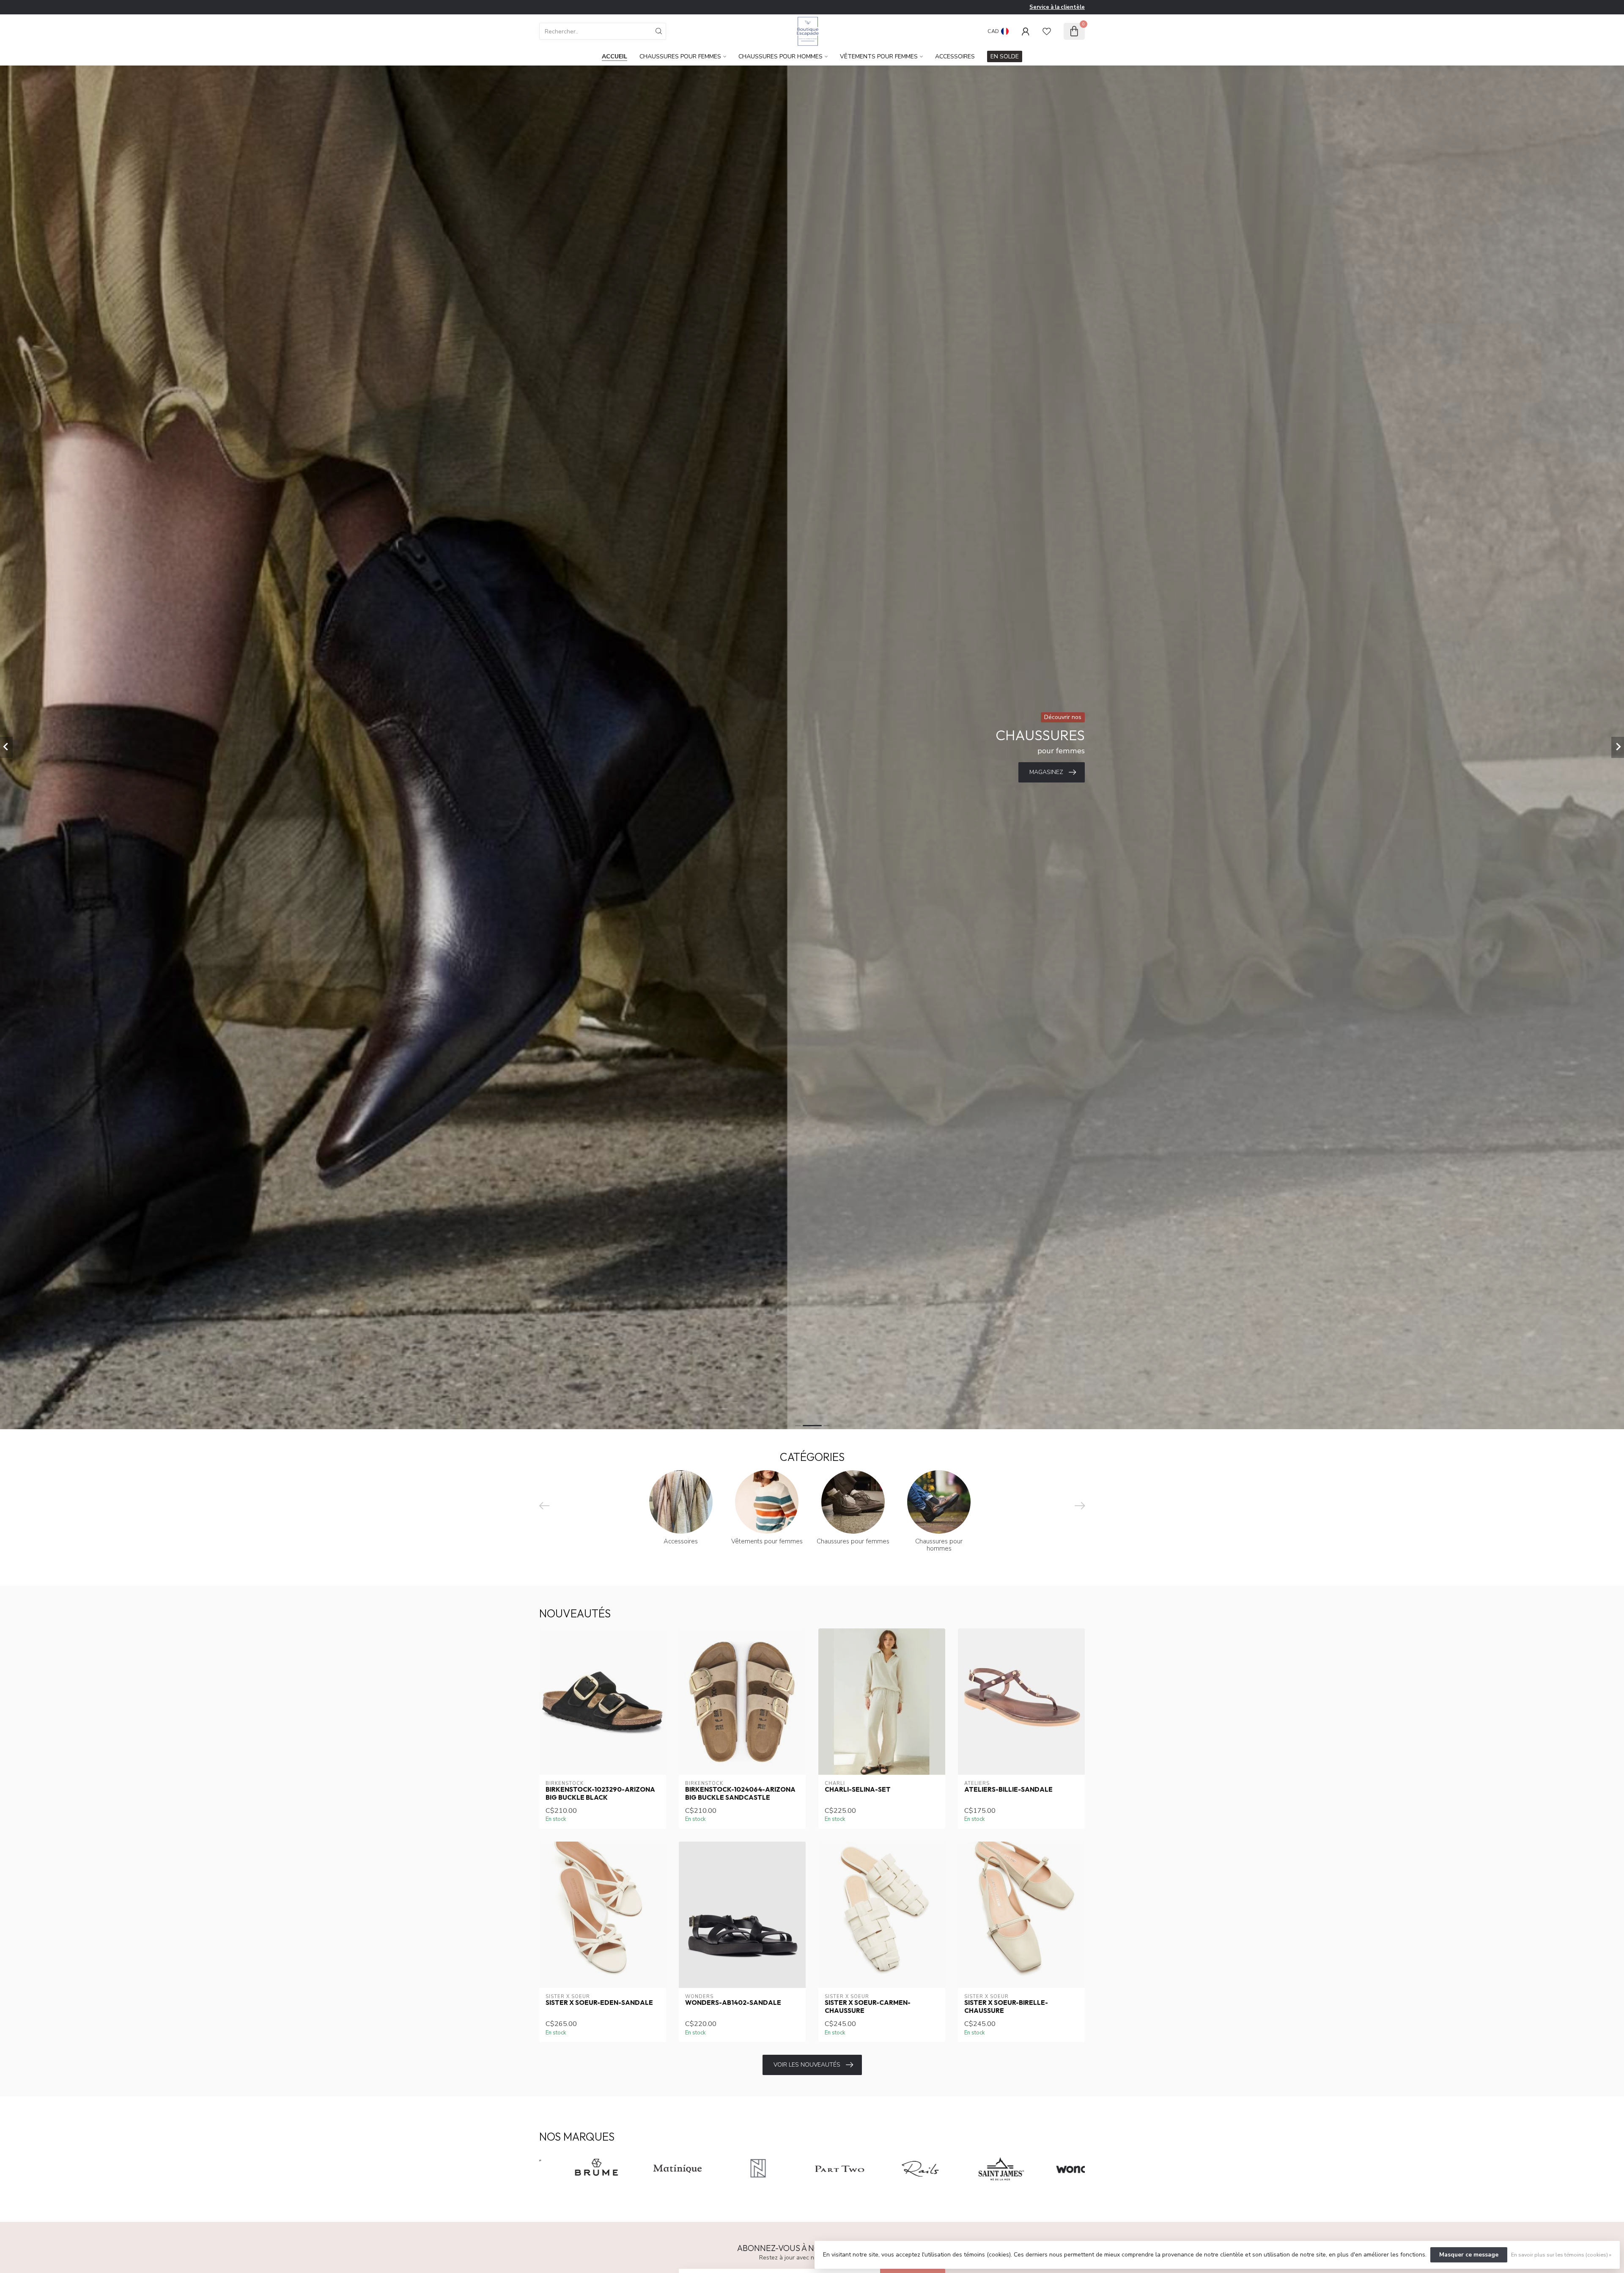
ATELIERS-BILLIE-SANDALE (1008, 1790)
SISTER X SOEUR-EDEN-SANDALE (599, 2003)
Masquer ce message (1469, 2255)
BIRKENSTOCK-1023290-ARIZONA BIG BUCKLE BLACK (600, 1793)
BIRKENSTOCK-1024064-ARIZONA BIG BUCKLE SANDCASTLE (740, 1793)
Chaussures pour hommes (780, 56)
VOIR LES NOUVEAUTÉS (807, 2065)
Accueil (614, 56)
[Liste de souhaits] (1047, 31)
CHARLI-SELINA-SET (858, 1790)
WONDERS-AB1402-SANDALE (733, 2003)
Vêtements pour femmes (879, 56)
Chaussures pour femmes (680, 56)
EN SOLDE (1005, 56)
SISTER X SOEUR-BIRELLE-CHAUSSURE (1006, 2007)
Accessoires (955, 56)
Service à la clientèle (1057, 7)
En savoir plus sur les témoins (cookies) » (1561, 2255)
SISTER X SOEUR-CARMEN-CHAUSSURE (868, 2007)
